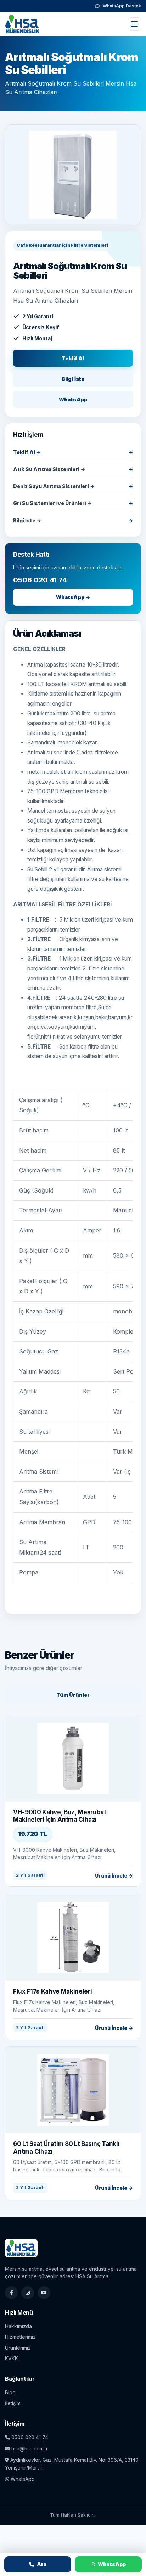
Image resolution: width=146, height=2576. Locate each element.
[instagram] (28, 2293)
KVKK (12, 2358)
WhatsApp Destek (122, 6)
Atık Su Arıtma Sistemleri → (49, 469)
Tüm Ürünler (73, 1695)
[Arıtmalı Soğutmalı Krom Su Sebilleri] (73, 175)
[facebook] (11, 2293)
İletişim (13, 2403)
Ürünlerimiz (18, 2348)
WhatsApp (73, 399)
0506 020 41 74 (29, 2437)
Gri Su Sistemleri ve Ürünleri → (52, 503)
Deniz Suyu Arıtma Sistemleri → (54, 486)
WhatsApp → (73, 597)
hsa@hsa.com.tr (29, 2449)
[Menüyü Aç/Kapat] (134, 24)
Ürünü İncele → (114, 1876)
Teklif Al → (27, 452)
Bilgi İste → (27, 520)
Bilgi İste (73, 379)
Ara (42, 2564)
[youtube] (44, 2293)
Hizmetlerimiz (20, 2337)
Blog (10, 2392)
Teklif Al (73, 358)
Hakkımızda (18, 2326)
